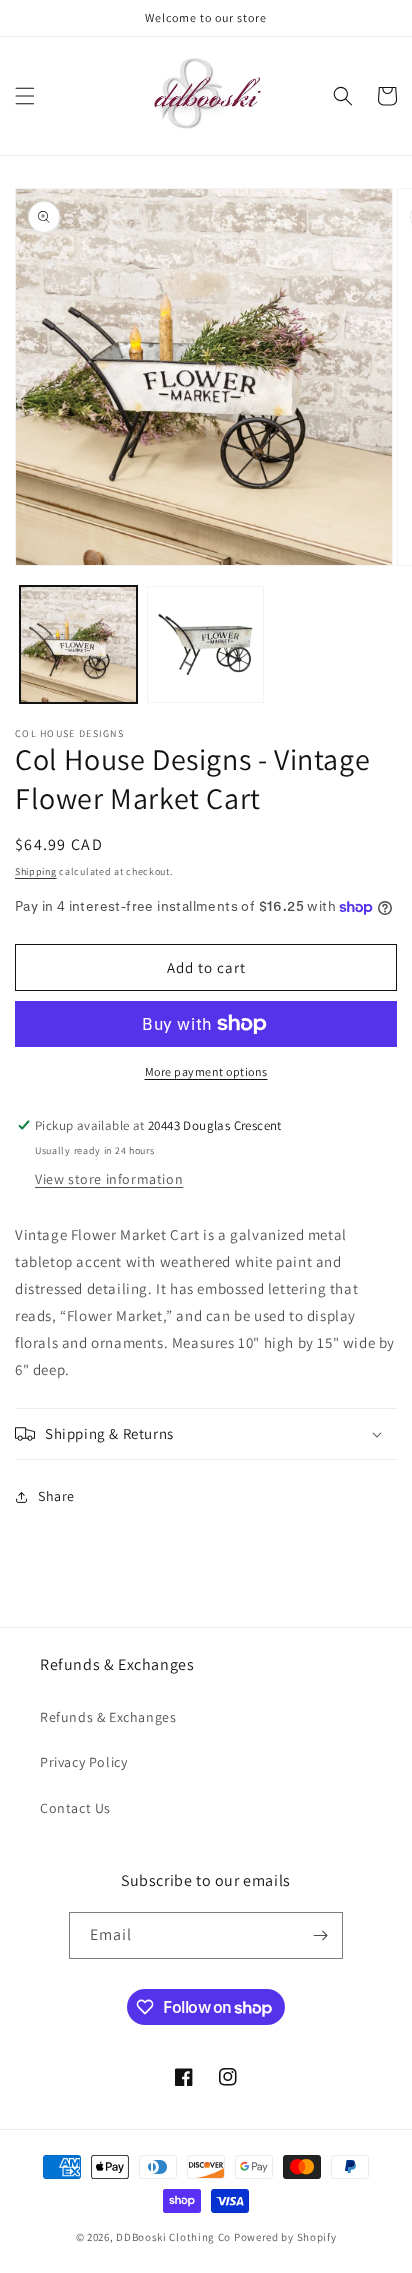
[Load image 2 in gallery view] (205, 644)
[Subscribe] (320, 1935)
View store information (109, 1179)
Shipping (36, 871)
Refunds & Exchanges (108, 1717)
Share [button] (56, 1496)
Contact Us (75, 1808)
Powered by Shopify (285, 2237)
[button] (25, 96)
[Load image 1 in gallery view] (78, 644)
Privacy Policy (83, 1762)
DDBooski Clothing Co (173, 2237)
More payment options (206, 1071)
